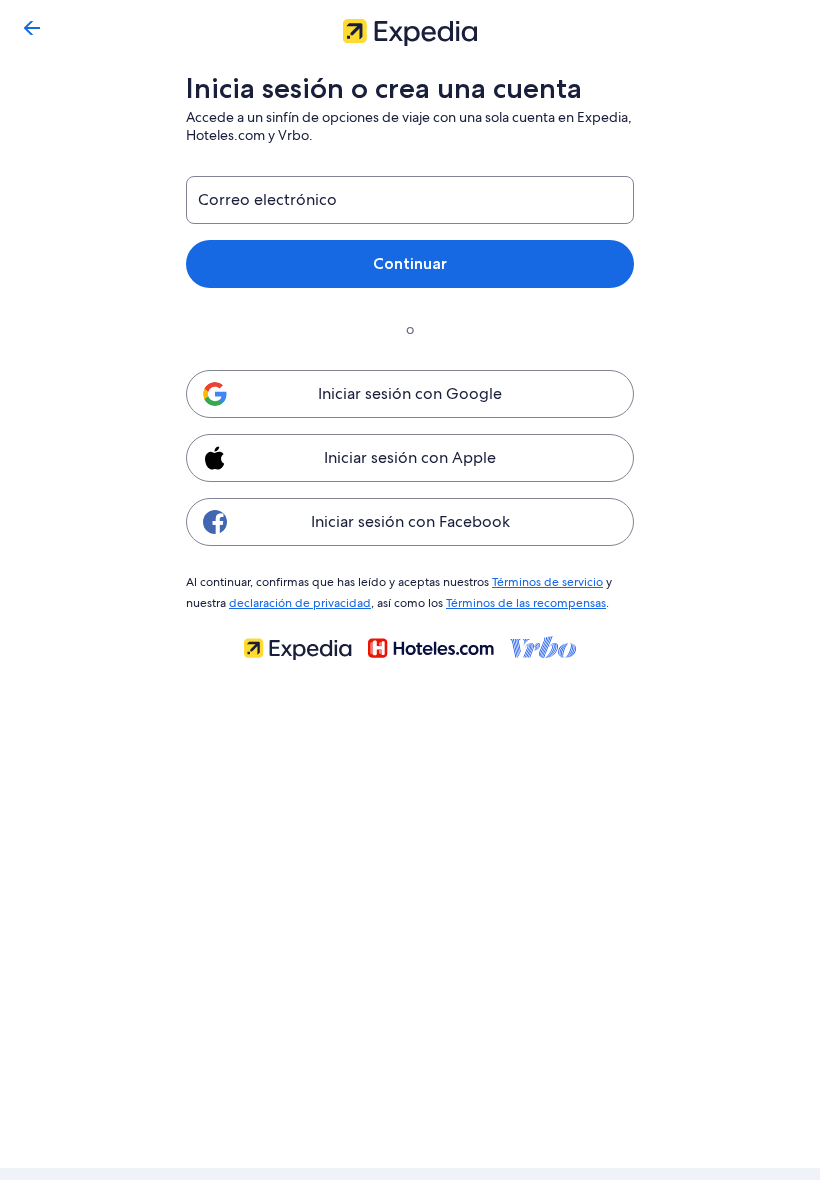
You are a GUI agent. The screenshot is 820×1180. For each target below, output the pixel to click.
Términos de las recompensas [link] (526, 603)
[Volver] (32, 28)
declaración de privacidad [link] (300, 603)
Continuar (410, 263)
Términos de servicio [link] (547, 582)
